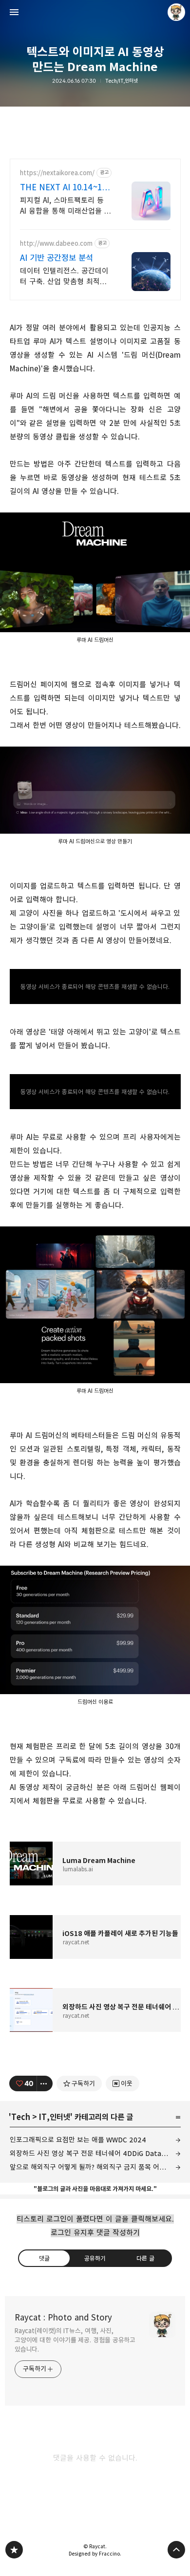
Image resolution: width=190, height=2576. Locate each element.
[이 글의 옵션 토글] (45, 2083)
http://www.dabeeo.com (56, 244)
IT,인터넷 (55, 2117)
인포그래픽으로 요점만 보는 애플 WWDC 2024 (78, 2140)
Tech (21, 2117)
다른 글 (145, 2258)
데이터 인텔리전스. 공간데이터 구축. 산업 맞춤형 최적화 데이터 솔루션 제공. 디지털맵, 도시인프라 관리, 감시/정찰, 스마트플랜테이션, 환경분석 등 (65, 277)
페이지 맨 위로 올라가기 (176, 2550)
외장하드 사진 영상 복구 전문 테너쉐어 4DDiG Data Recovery (95, 2153)
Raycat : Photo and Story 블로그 (14, 2550)
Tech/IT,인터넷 (122, 81)
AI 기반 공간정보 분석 (57, 258)
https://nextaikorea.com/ (57, 173)
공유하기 (95, 2258)
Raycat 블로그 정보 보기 (176, 12)
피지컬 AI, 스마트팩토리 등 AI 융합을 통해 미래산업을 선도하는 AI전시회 (66, 206)
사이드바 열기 (14, 12)
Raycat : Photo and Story (63, 2318)
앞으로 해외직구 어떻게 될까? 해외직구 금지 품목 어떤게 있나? (95, 2167)
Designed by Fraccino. (95, 2554)
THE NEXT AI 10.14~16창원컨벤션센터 (63, 188)
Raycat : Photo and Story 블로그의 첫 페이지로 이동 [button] (95, 12)
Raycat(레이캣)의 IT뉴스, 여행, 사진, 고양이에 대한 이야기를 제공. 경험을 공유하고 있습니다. (75, 2340)
